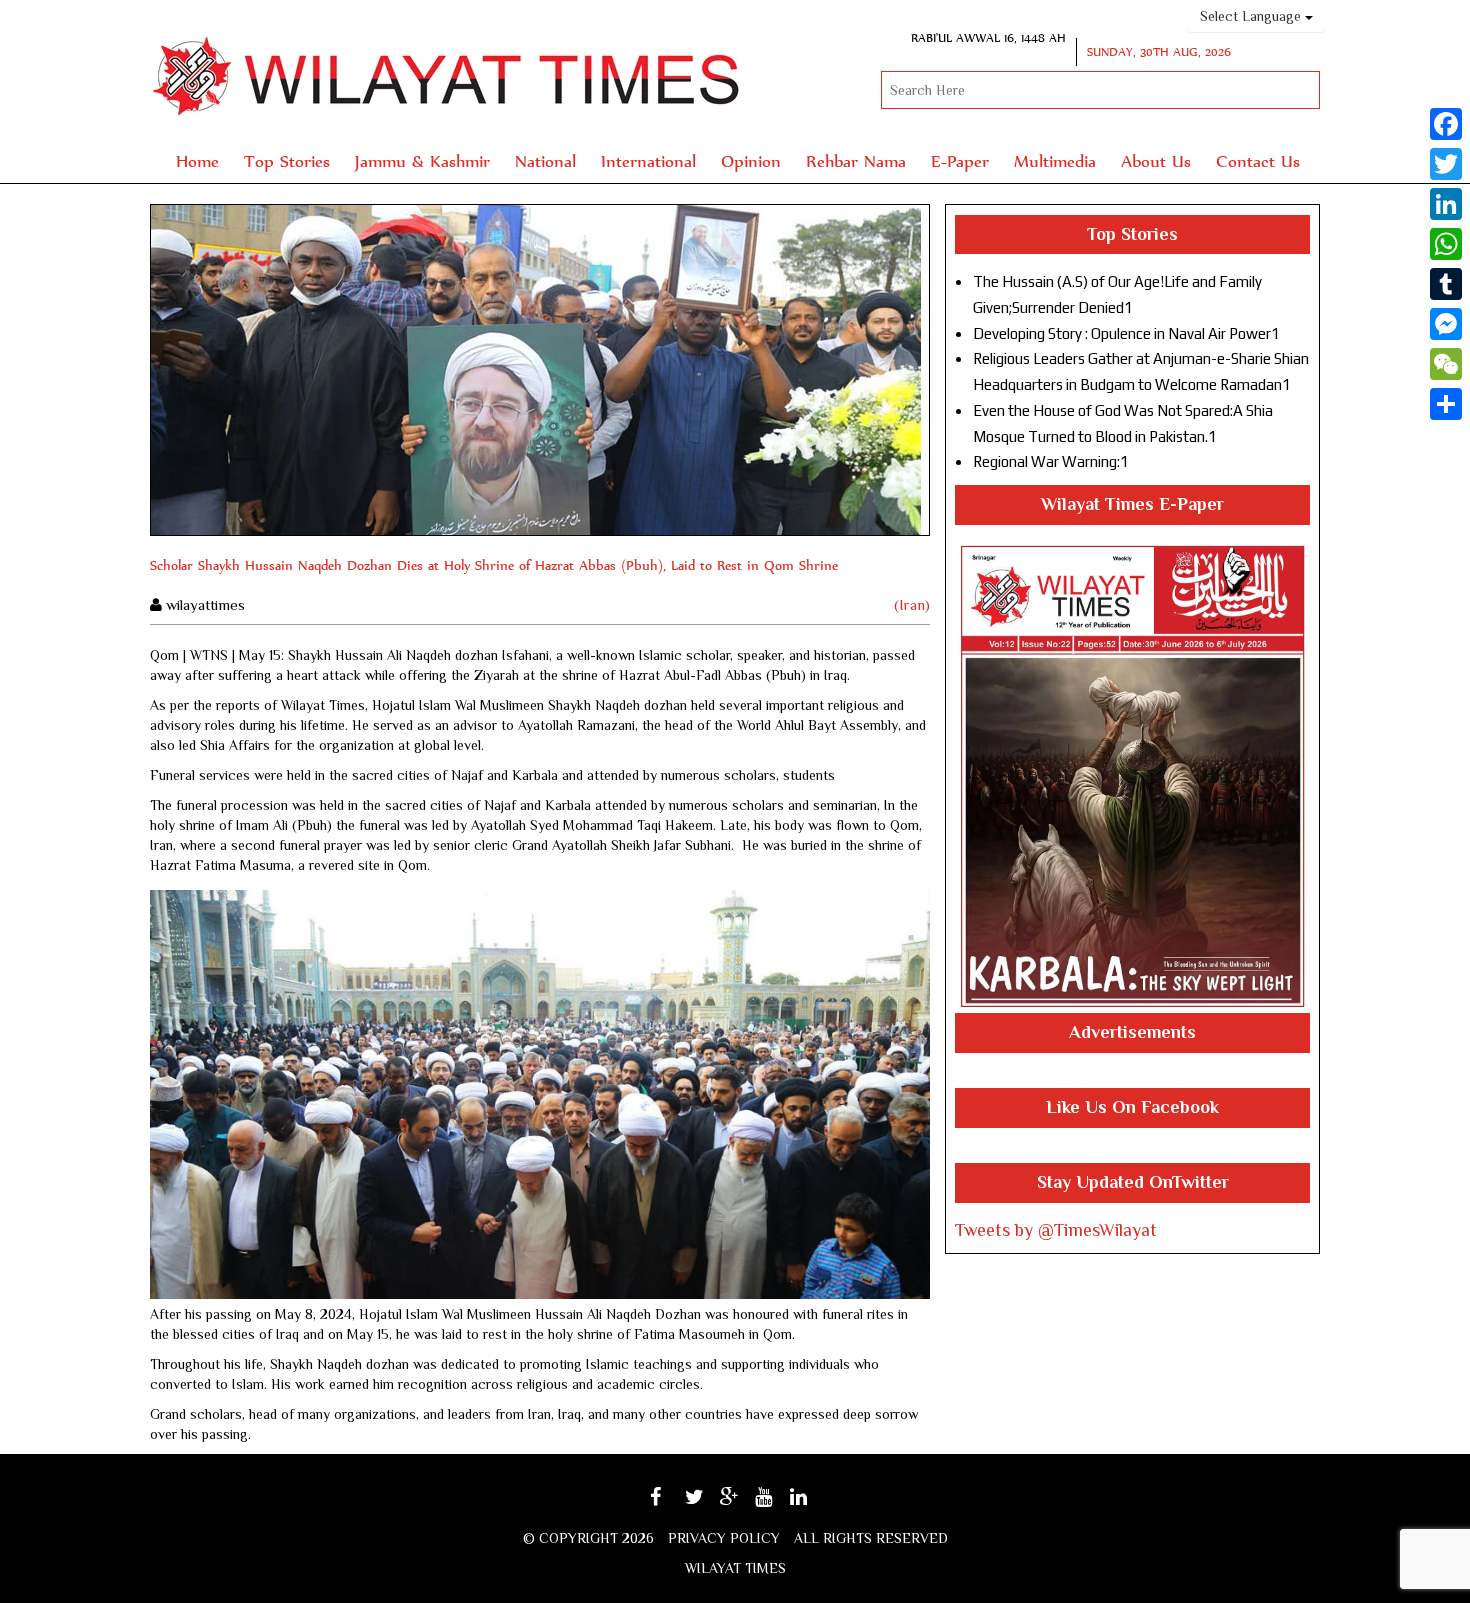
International (648, 160)
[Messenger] (1446, 324)
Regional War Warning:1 (1051, 461)
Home (197, 160)
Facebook (674, 1503)
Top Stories (287, 160)
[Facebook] (1446, 124)
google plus (740, 1506)
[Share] (1446, 404)
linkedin (812, 1503)
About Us (1156, 160)
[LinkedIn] (1446, 204)
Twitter (705, 1503)
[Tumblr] (1446, 284)
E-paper (960, 160)
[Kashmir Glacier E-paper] (1132, 776)
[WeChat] (1446, 364)
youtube (777, 1503)
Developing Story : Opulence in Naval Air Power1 (1126, 333)
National (545, 160)
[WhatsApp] (1446, 244)
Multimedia (1055, 160)
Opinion (751, 160)
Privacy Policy (724, 1538)
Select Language (1252, 16)
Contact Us (1258, 160)
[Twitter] (1446, 164)
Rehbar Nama (856, 160)
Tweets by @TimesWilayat (1056, 1230)
